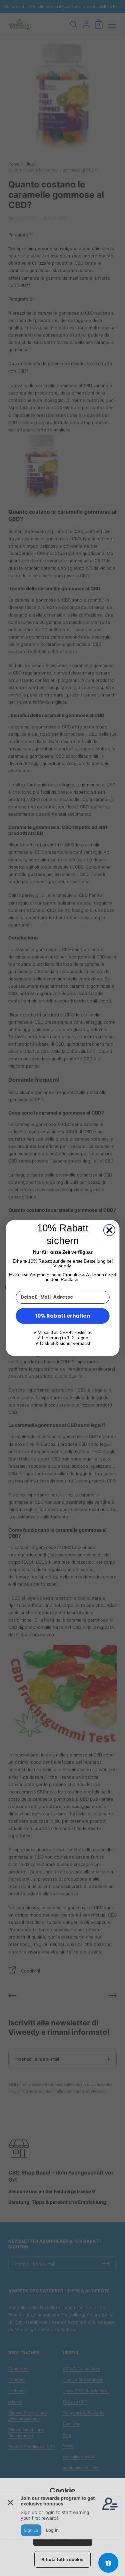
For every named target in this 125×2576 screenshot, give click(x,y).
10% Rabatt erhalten (63, 1316)
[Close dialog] (109, 1230)
